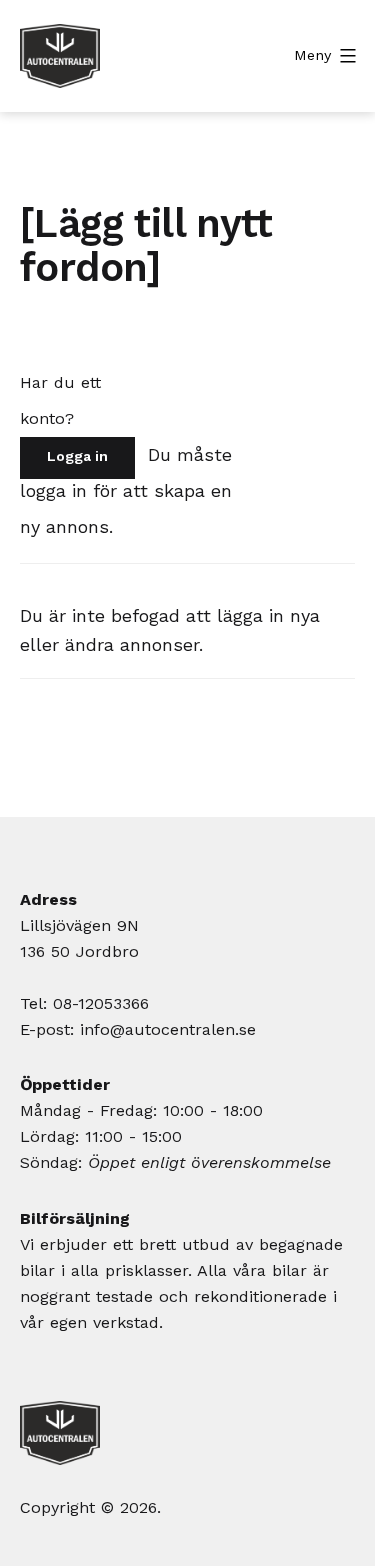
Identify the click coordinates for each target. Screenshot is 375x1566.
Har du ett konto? (60, 400)
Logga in (77, 456)
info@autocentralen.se (168, 1029)
